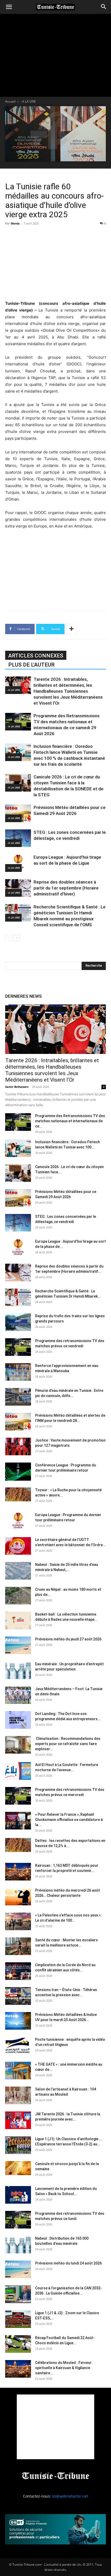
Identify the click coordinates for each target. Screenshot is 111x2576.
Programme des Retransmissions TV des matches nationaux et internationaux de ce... (70, 1121)
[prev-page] (8, 938)
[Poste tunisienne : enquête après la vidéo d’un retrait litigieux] (18, 2046)
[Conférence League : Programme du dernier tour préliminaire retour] (18, 1472)
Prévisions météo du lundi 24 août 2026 (68, 2263)
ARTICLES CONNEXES (36, 656)
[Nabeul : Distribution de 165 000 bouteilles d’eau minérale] (18, 2245)
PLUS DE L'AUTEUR (31, 665)
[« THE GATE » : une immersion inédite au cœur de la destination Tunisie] (18, 2071)
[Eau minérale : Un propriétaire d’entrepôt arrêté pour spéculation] (18, 1670)
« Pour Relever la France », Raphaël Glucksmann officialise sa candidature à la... (69, 1820)
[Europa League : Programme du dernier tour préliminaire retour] (18, 1521)
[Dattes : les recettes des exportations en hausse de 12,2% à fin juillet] (18, 1845)
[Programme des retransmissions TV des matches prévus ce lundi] (18, 2220)
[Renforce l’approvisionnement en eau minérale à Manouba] (18, 1372)
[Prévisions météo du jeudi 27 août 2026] (18, 1645)
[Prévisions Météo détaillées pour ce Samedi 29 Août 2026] (18, 813)
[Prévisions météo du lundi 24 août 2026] (18, 2270)
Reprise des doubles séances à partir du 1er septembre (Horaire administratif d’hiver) (66, 888)
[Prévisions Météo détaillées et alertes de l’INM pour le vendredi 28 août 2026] (18, 1422)
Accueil (10, 101)
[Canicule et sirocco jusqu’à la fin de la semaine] (18, 2168)
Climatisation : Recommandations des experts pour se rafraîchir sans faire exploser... (68, 1744)
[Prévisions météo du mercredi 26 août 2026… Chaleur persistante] (18, 1897)
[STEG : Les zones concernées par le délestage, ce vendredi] (18, 838)
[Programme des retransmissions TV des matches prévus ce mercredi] (18, 1796)
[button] (9, 7)
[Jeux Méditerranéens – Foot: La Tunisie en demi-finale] (18, 1695)
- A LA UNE (28, 101)
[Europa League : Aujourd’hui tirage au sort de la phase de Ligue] (18, 863)
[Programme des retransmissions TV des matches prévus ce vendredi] (18, 1347)
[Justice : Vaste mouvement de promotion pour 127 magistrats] (18, 1447)
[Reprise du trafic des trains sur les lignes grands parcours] (18, 1322)
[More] (72, 629)
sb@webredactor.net (70, 2496)
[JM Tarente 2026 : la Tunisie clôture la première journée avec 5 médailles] (18, 2120)
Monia (15, 223)
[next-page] (17, 938)
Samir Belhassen (17, 1087)
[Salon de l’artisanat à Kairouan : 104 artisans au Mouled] (18, 2096)
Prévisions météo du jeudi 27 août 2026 (68, 1639)
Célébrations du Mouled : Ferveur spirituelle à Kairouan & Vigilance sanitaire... (63, 2368)
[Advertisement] (55, 262)
